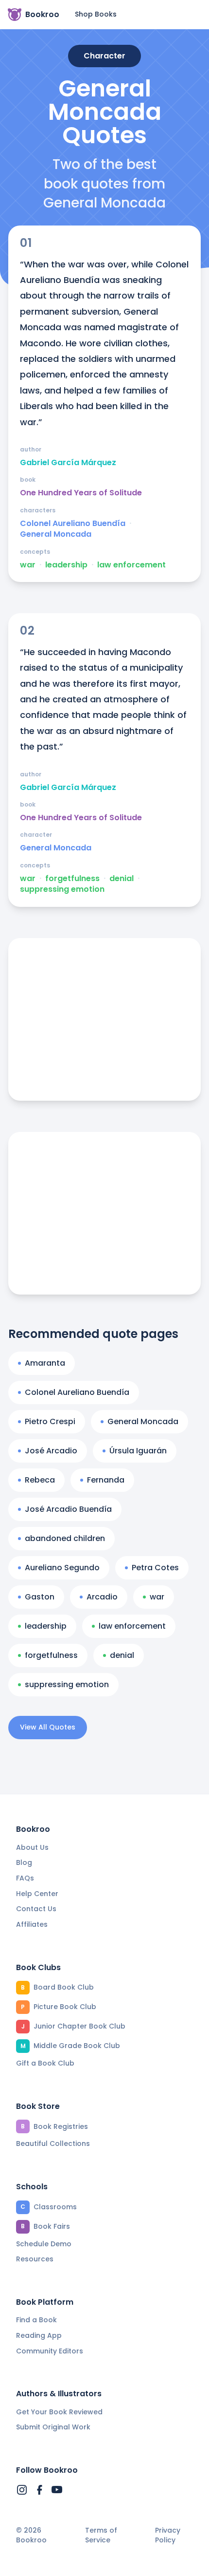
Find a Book (36, 2320)
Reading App (39, 2335)
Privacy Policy (168, 2535)
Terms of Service (101, 2535)
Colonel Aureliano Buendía (73, 524)
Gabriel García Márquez (68, 463)
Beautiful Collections (53, 2144)
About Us (32, 1847)
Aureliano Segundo (62, 1568)
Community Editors (50, 2351)
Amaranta (45, 1363)
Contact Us (36, 1909)
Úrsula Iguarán (138, 1451)
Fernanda (106, 1480)
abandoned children (65, 1538)
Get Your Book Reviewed (59, 2412)
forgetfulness (72, 879)
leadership (66, 565)
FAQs (25, 1878)
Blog (24, 1862)
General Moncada (56, 534)
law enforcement (131, 565)
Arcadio (102, 1597)
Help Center (37, 1894)
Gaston (40, 1597)
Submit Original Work (53, 2427)
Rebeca (40, 1480)
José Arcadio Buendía (68, 1509)
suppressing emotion (62, 889)
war (28, 565)
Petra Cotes (155, 1568)
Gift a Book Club (45, 2063)
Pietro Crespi (50, 1421)
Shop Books (96, 14)
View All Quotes (48, 1727)
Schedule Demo (44, 2244)
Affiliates (32, 1924)
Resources (35, 2259)
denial (122, 879)
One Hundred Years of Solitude (81, 493)
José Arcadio (51, 1451)
